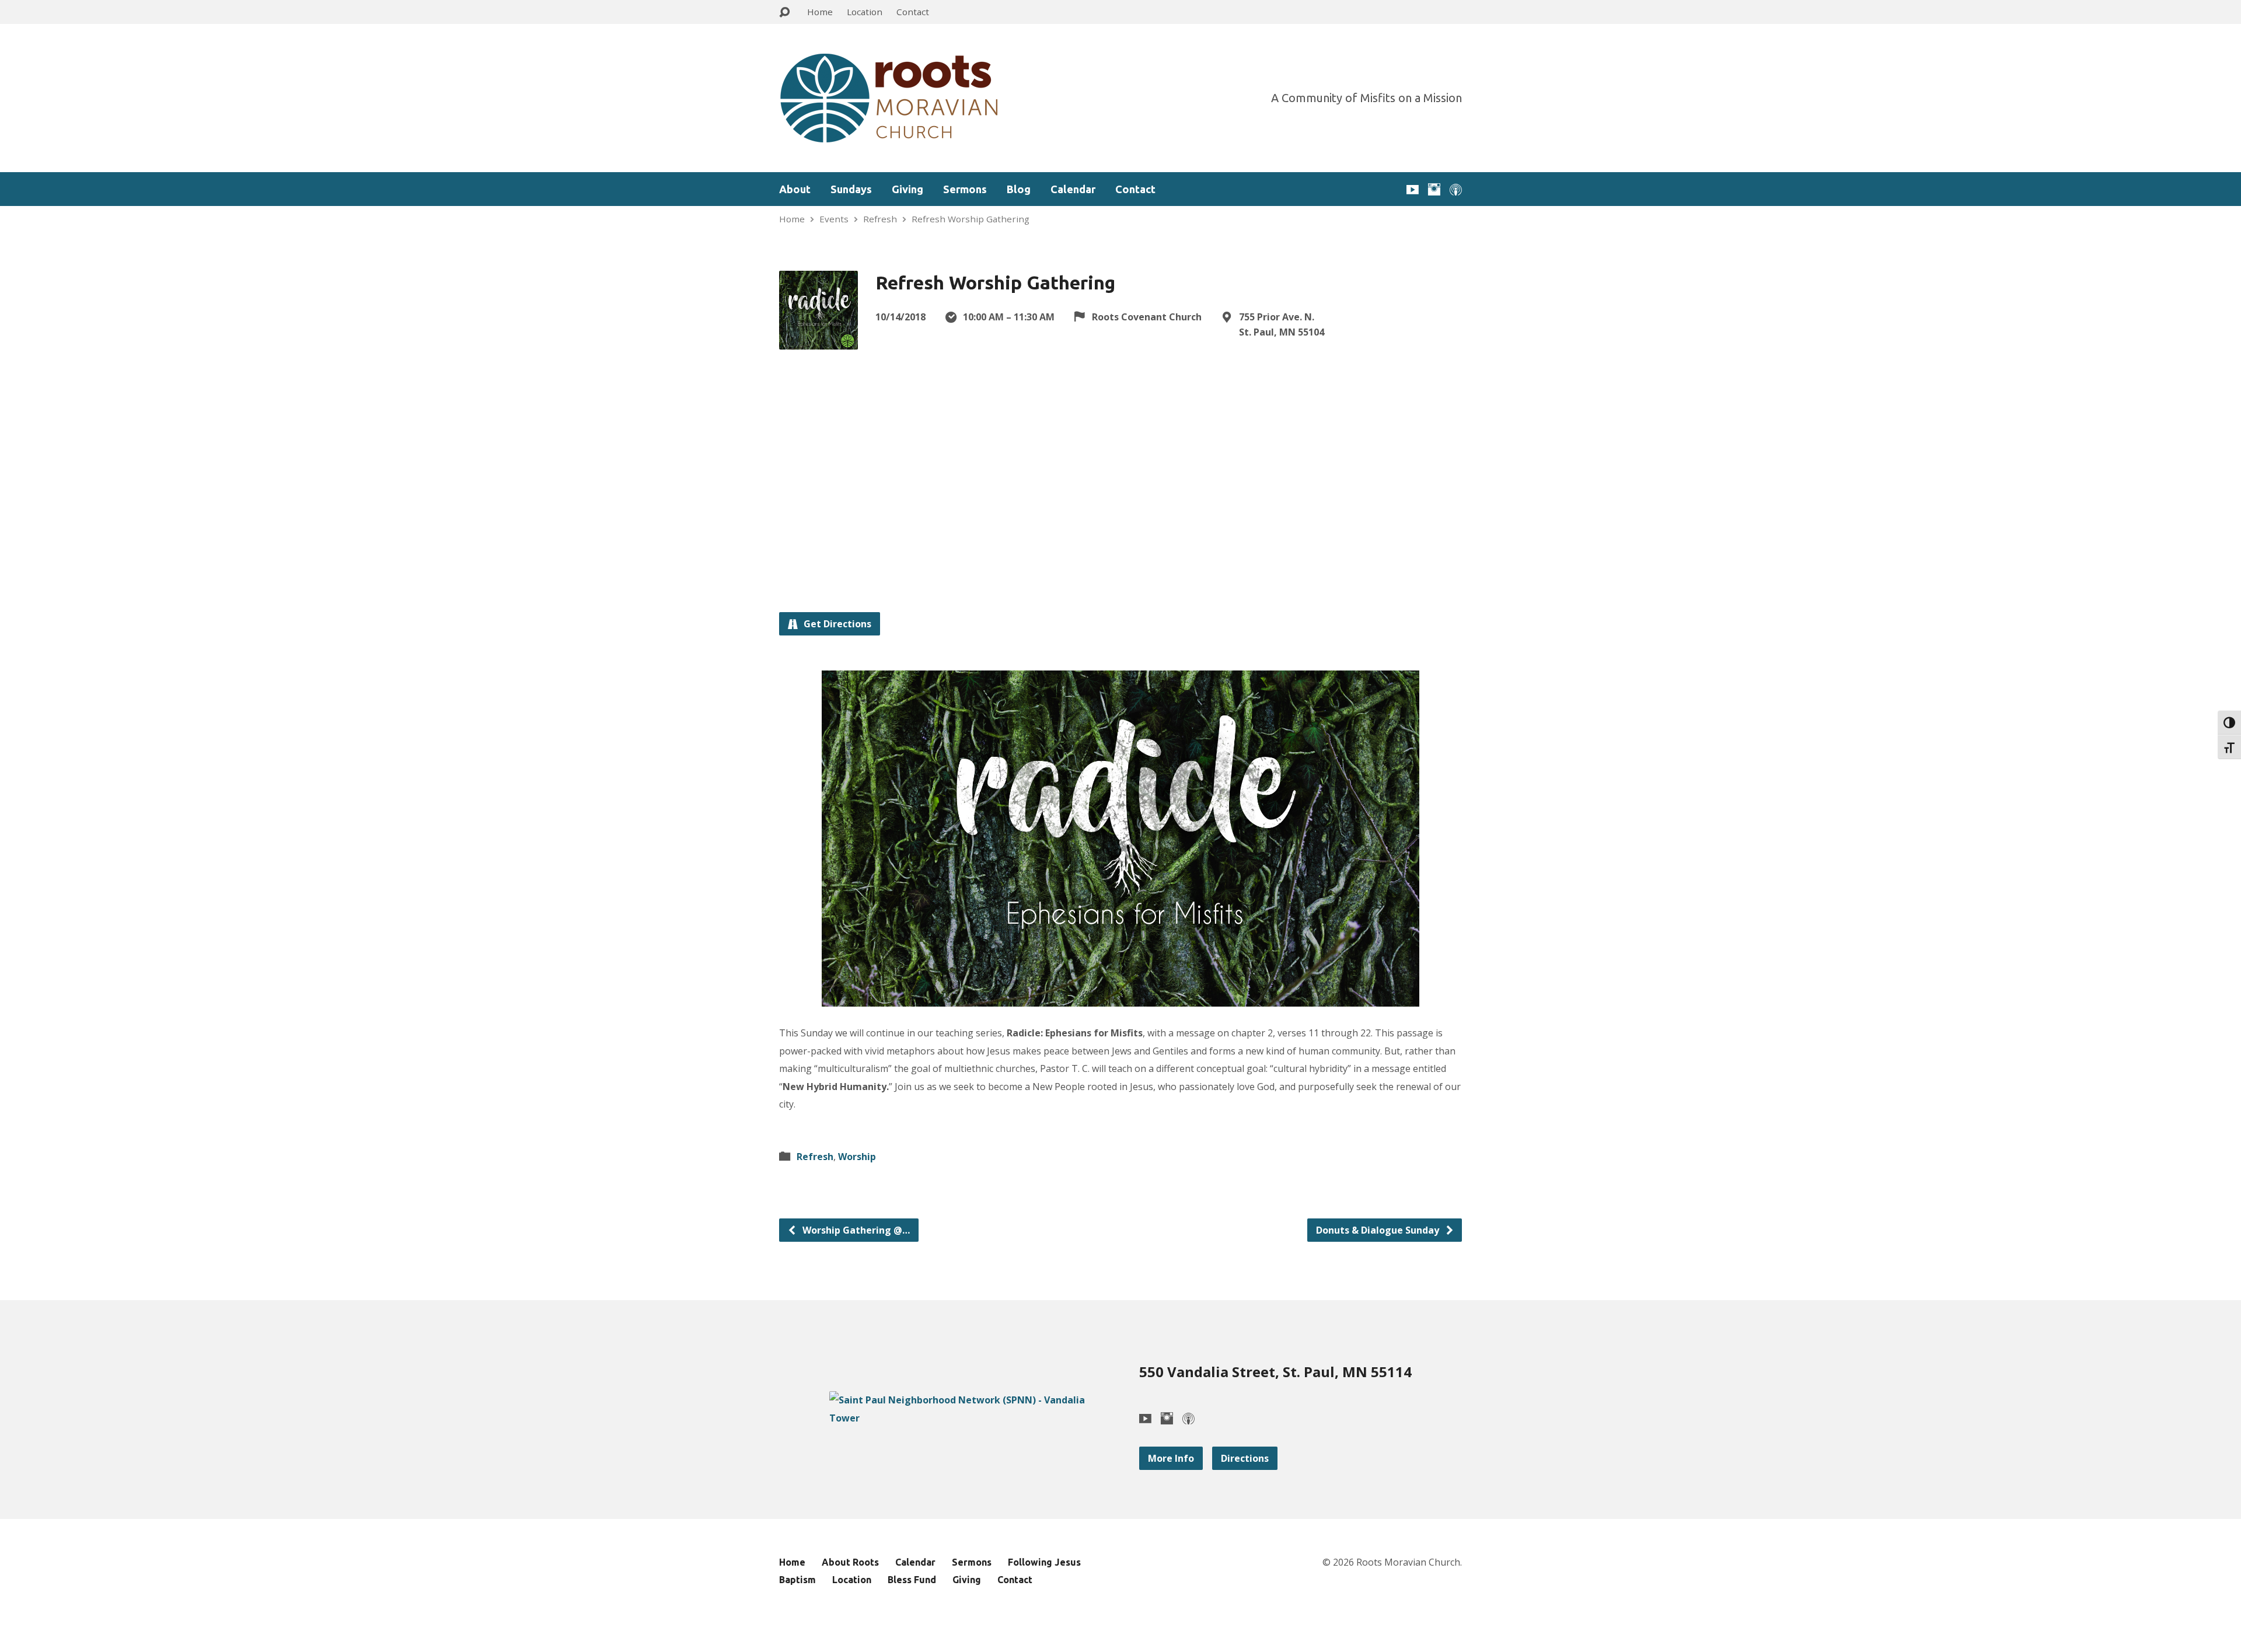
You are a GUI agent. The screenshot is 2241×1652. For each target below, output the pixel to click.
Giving (907, 189)
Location (865, 12)
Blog (1019, 189)
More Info (1171, 1458)
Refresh (880, 219)
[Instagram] (1434, 189)
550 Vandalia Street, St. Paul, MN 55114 (1275, 1372)
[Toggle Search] (784, 13)
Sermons (965, 189)
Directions (1245, 1458)
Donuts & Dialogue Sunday (1379, 1230)
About (795, 189)
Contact (913, 12)
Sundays (851, 189)
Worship (857, 1157)
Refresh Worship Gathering (971, 219)
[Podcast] (1456, 189)
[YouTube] (1413, 189)
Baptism (797, 1580)
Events (834, 219)
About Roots (850, 1562)
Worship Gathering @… (855, 1230)
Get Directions (836, 624)
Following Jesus (1044, 1562)
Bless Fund (912, 1580)
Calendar (1073, 189)
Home (820, 12)
